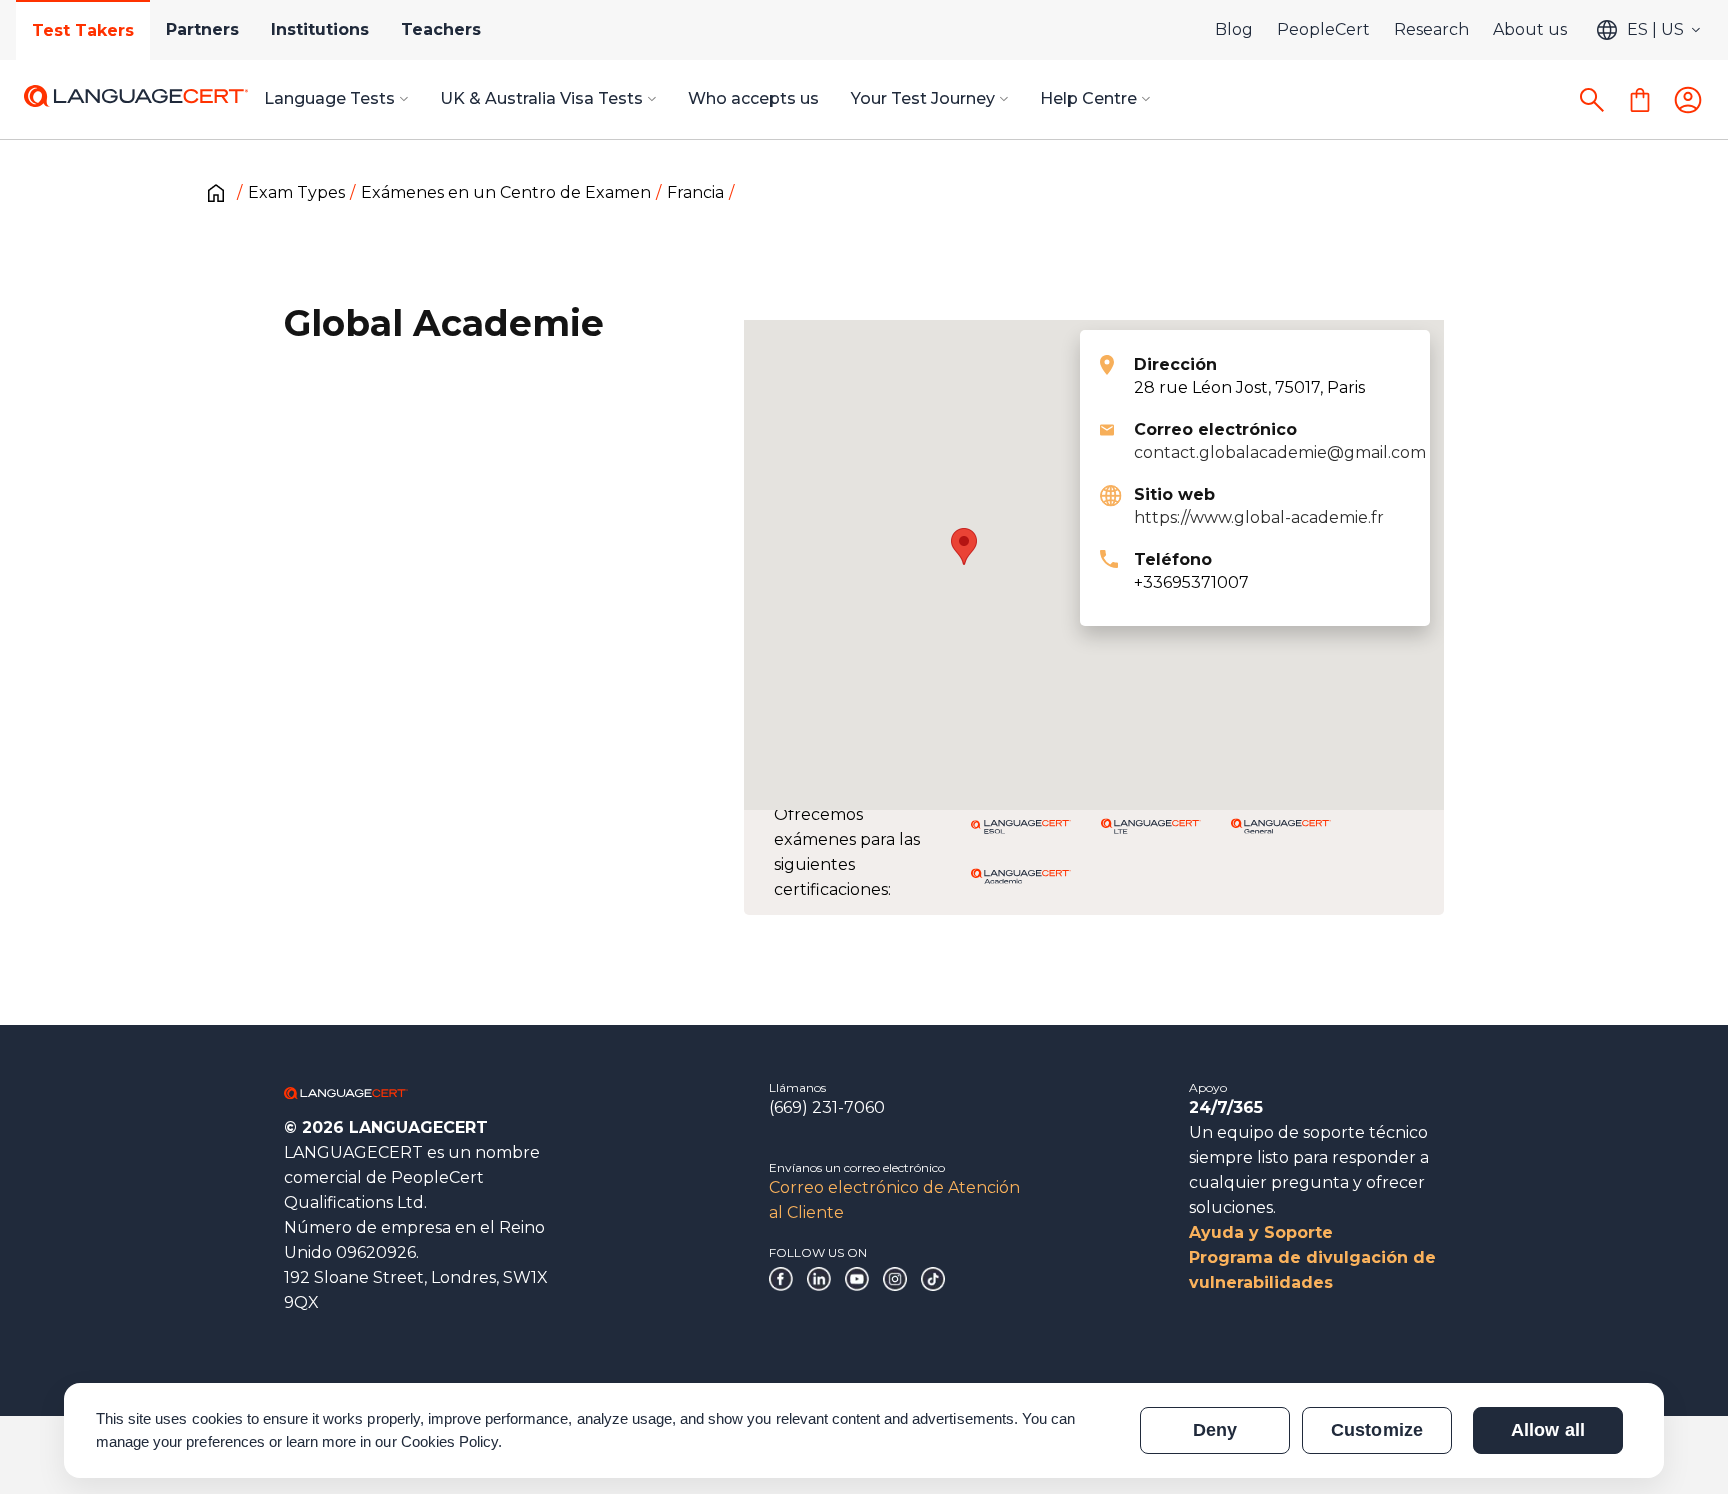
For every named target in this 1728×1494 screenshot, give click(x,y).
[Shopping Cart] (1640, 100)
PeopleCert (1323, 29)
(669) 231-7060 (827, 1107)
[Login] (1688, 100)
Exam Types (296, 192)
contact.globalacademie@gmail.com (1280, 452)
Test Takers (83, 30)
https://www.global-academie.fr (1259, 517)
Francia (695, 192)
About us (1530, 29)
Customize (1376, 1430)
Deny (1215, 1430)
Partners (202, 29)
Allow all (1547, 1430)
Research (1431, 29)
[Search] (1592, 100)
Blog (1234, 29)
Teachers (441, 29)
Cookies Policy (450, 1441)
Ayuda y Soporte (1261, 1232)
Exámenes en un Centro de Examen (506, 192)
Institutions (320, 29)
